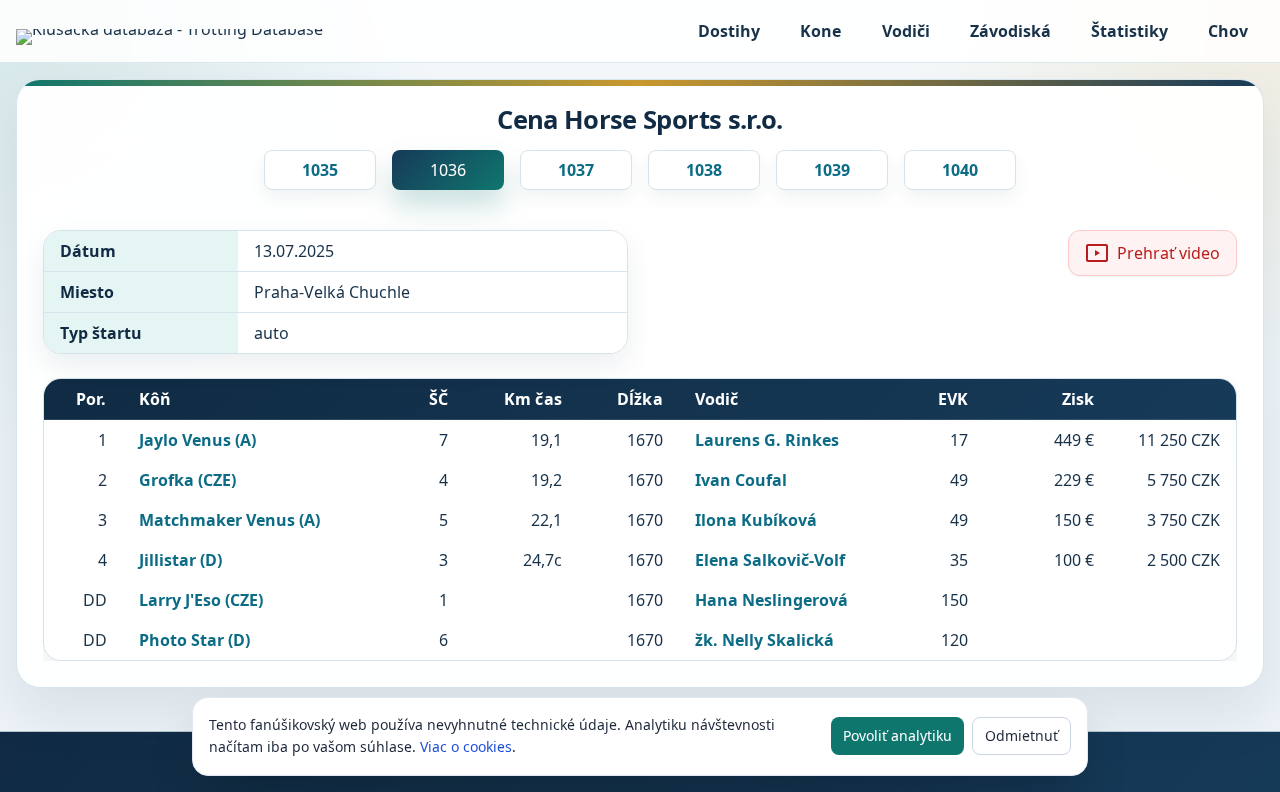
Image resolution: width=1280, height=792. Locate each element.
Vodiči (906, 31)
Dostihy (729, 31)
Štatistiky (1129, 31)
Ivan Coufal (741, 480)
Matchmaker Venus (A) (229, 520)
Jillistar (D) (180, 560)
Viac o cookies (466, 746)
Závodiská (1010, 31)
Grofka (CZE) (187, 480)
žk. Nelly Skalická (764, 640)
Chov (1228, 31)
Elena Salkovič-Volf (770, 560)
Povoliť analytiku (897, 735)
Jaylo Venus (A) (197, 440)
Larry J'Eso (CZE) (201, 600)
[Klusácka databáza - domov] (176, 37)
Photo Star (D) (194, 640)
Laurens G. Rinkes (767, 440)
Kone (820, 31)
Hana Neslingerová (771, 600)
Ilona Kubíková (756, 520)
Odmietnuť (1021, 735)
